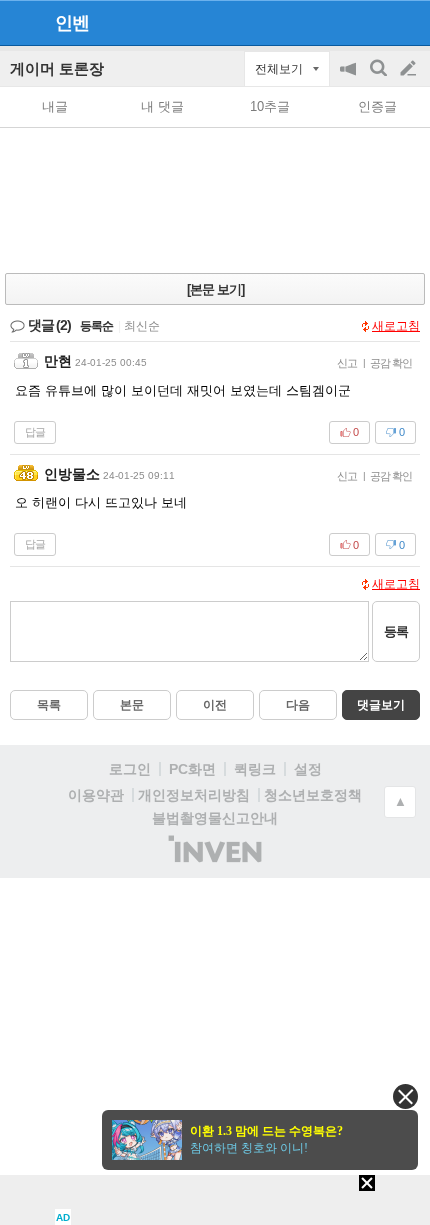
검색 (380, 78)
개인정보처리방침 (194, 795)
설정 (308, 769)
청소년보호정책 (313, 795)
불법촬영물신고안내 (215, 818)
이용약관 (96, 795)
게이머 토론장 (57, 68)
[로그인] (370, 22)
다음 (298, 705)
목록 (49, 705)
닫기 (405, 1096)
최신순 (142, 326)
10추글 (270, 106)
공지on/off (350, 78)
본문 (132, 705)
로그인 (130, 769)
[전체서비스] (406, 22)
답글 (35, 432)
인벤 (72, 23)
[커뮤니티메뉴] (21, 22)
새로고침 (396, 326)
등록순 (96, 326)
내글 (55, 106)
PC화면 (192, 769)
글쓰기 (410, 69)
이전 (215, 705)
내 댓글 (162, 106)
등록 (396, 631)
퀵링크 (255, 769)
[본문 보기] (215, 289)
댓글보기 (381, 705)
